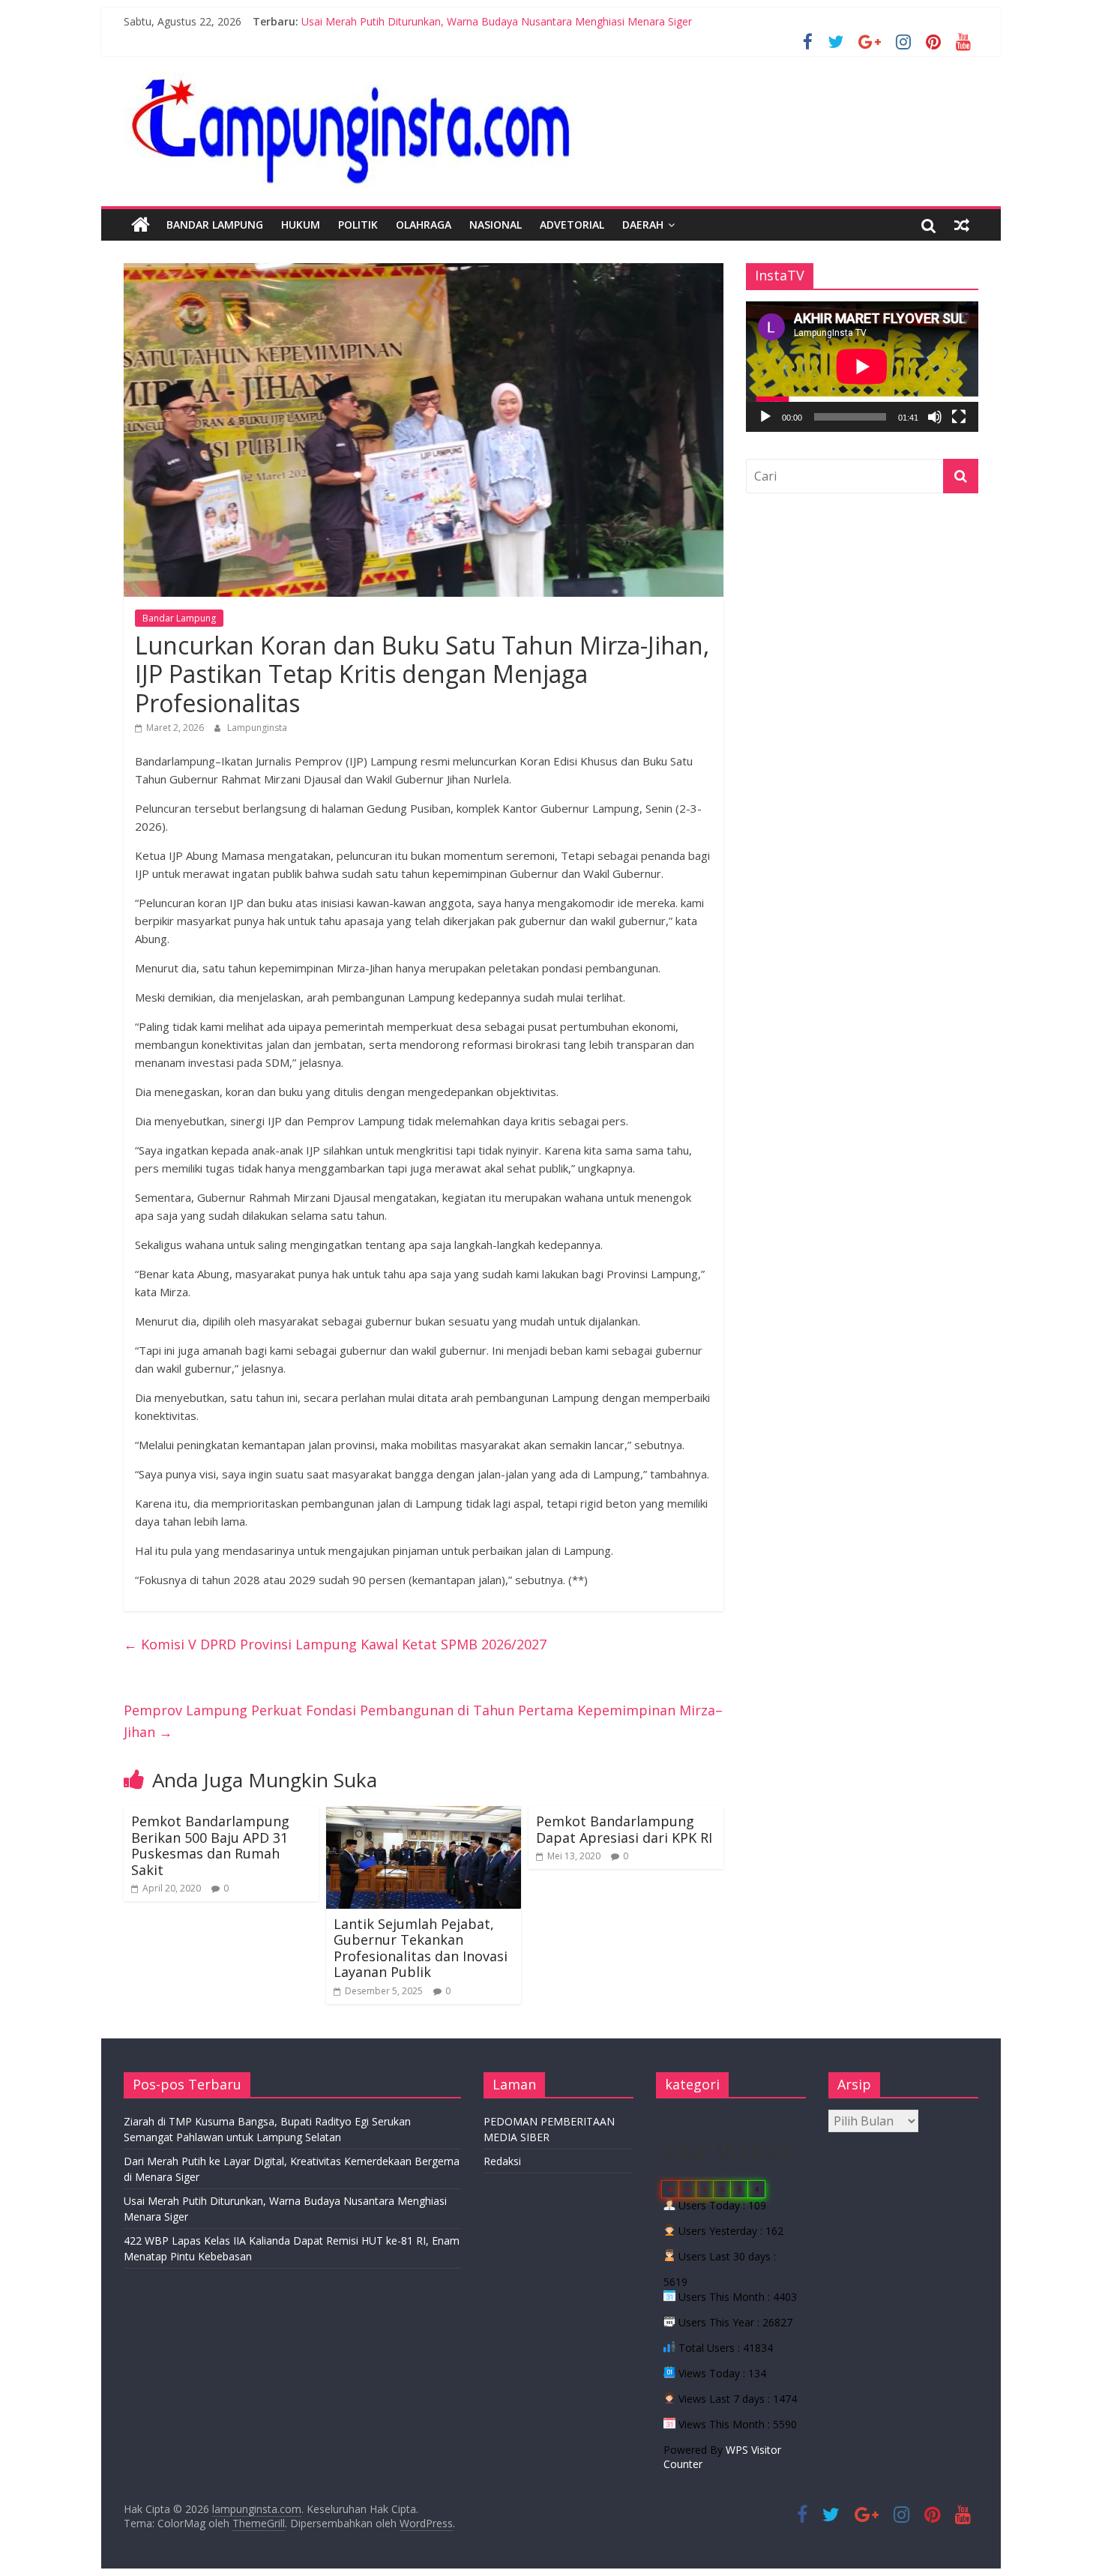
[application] (862, 367)
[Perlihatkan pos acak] (962, 225)
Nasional (496, 225)
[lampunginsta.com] (141, 225)
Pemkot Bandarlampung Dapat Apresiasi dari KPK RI (624, 1829)
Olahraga (424, 225)
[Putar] (765, 417)
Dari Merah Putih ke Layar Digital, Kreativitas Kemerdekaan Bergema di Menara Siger (509, 14)
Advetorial (572, 225)
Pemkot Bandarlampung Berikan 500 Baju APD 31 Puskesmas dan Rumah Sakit (210, 1845)
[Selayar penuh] (959, 417)
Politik (358, 225)
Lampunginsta (257, 728)
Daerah (643, 225)
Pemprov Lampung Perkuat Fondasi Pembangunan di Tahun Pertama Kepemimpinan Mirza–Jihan (423, 1721)
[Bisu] (935, 417)
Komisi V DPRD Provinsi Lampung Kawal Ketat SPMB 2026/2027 (335, 1644)
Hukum (301, 225)
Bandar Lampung (215, 225)
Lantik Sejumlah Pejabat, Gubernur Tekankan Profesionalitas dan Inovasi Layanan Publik (421, 1948)
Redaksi (502, 2161)
